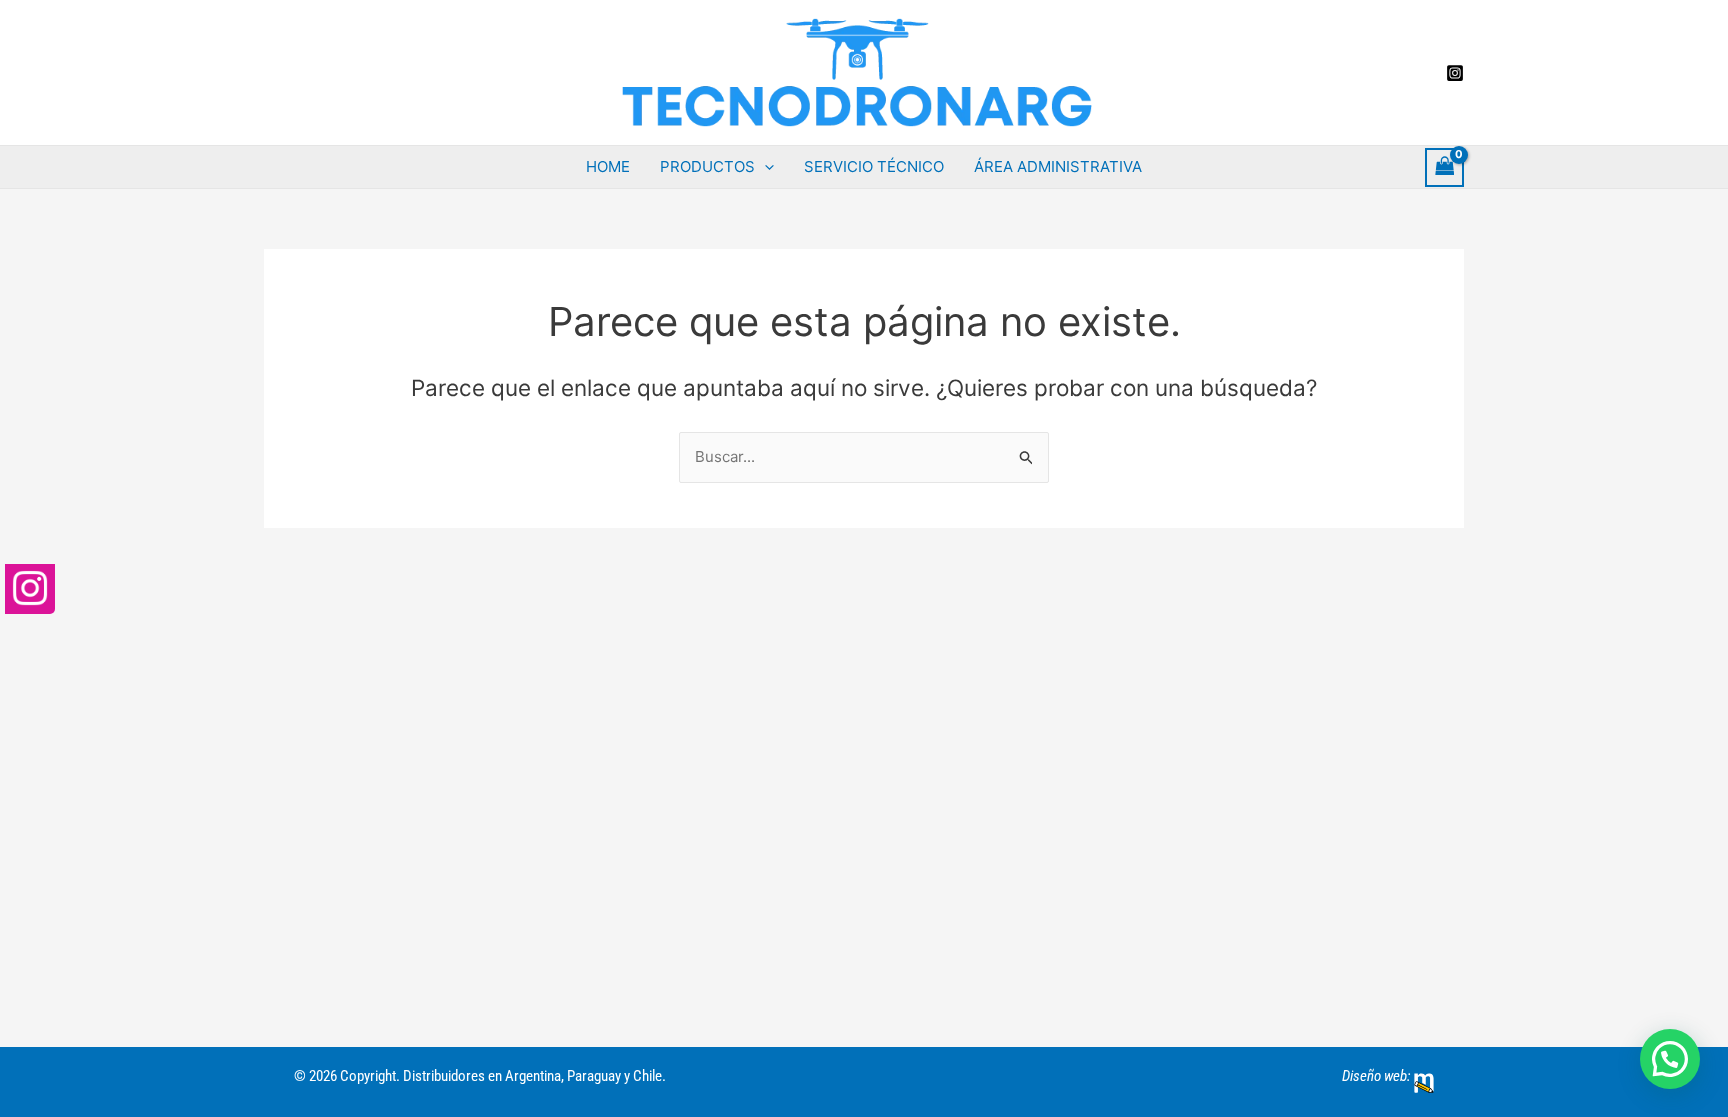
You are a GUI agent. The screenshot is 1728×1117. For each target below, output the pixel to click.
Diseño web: (1376, 1076)
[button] (764, 167)
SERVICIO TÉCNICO (874, 166)
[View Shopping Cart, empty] (1445, 167)
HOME (608, 166)
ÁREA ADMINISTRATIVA (1058, 166)
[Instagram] (1455, 73)
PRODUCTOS (707, 166)
